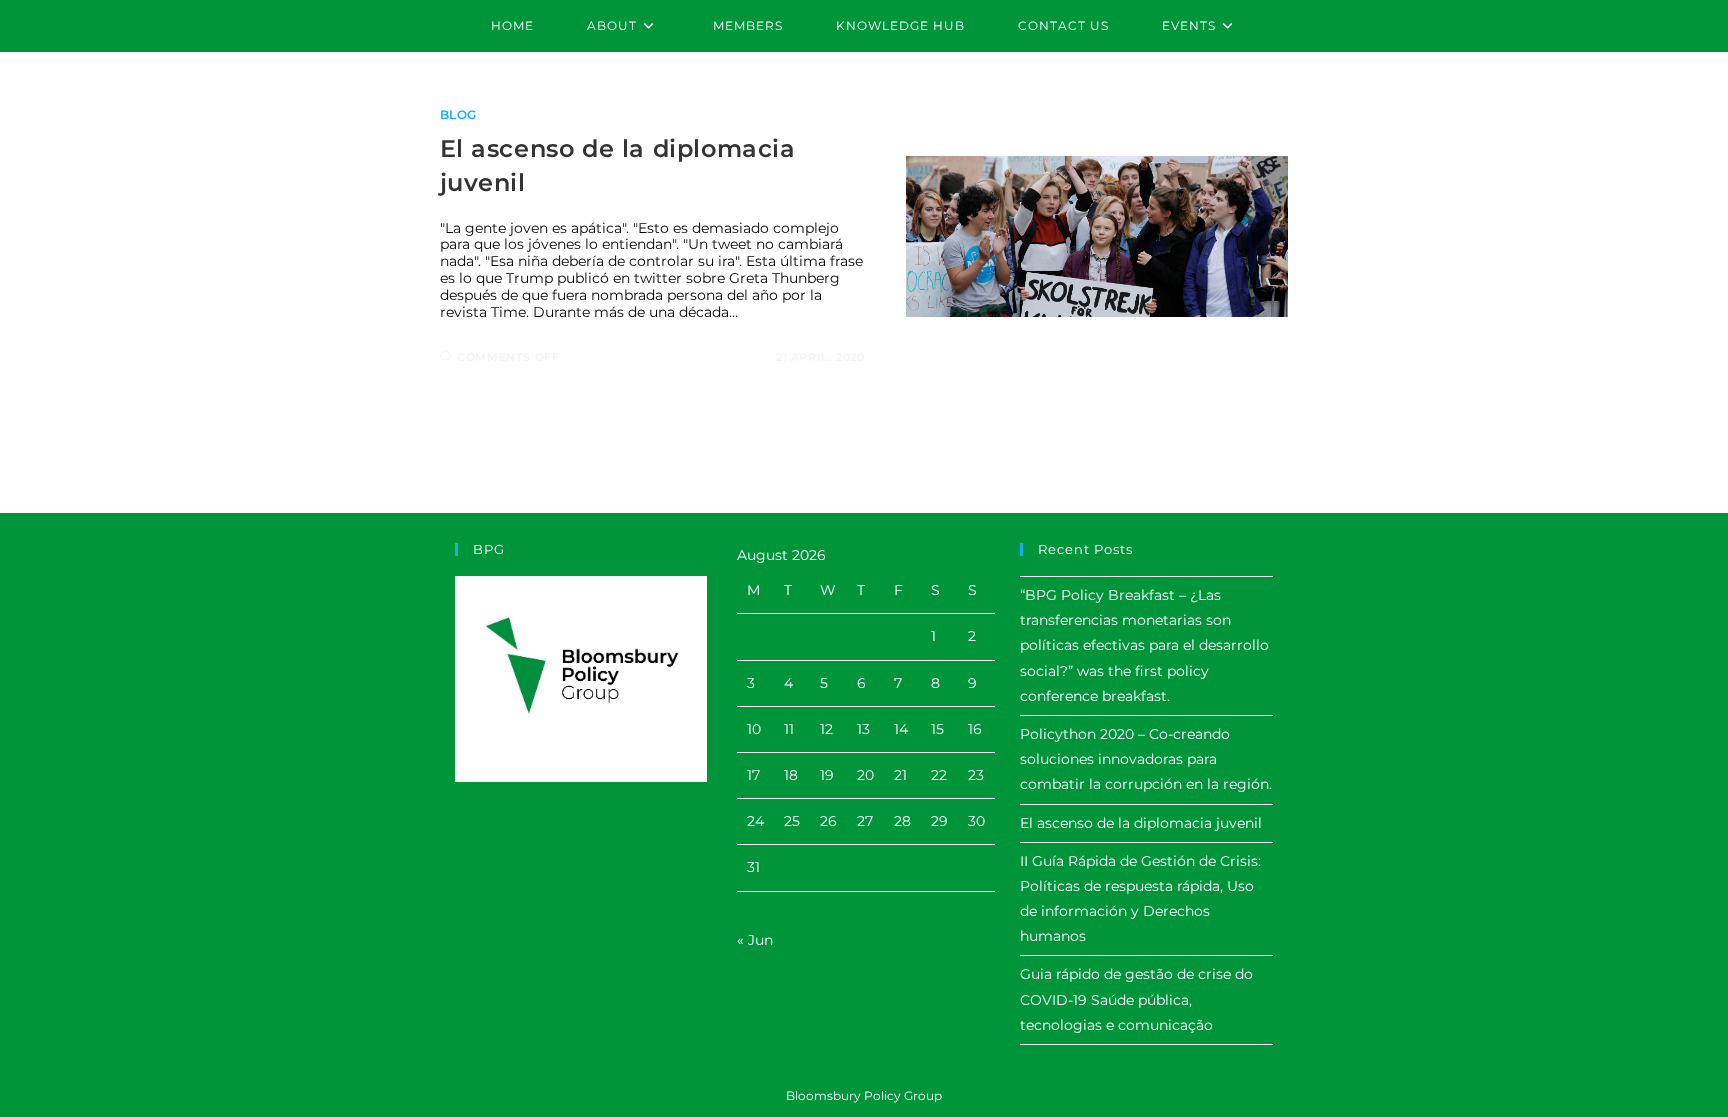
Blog (458, 114)
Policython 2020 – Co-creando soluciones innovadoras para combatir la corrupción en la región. (1146, 759)
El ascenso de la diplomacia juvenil (1141, 823)
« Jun (755, 940)
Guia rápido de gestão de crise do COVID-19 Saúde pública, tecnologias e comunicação (1136, 999)
